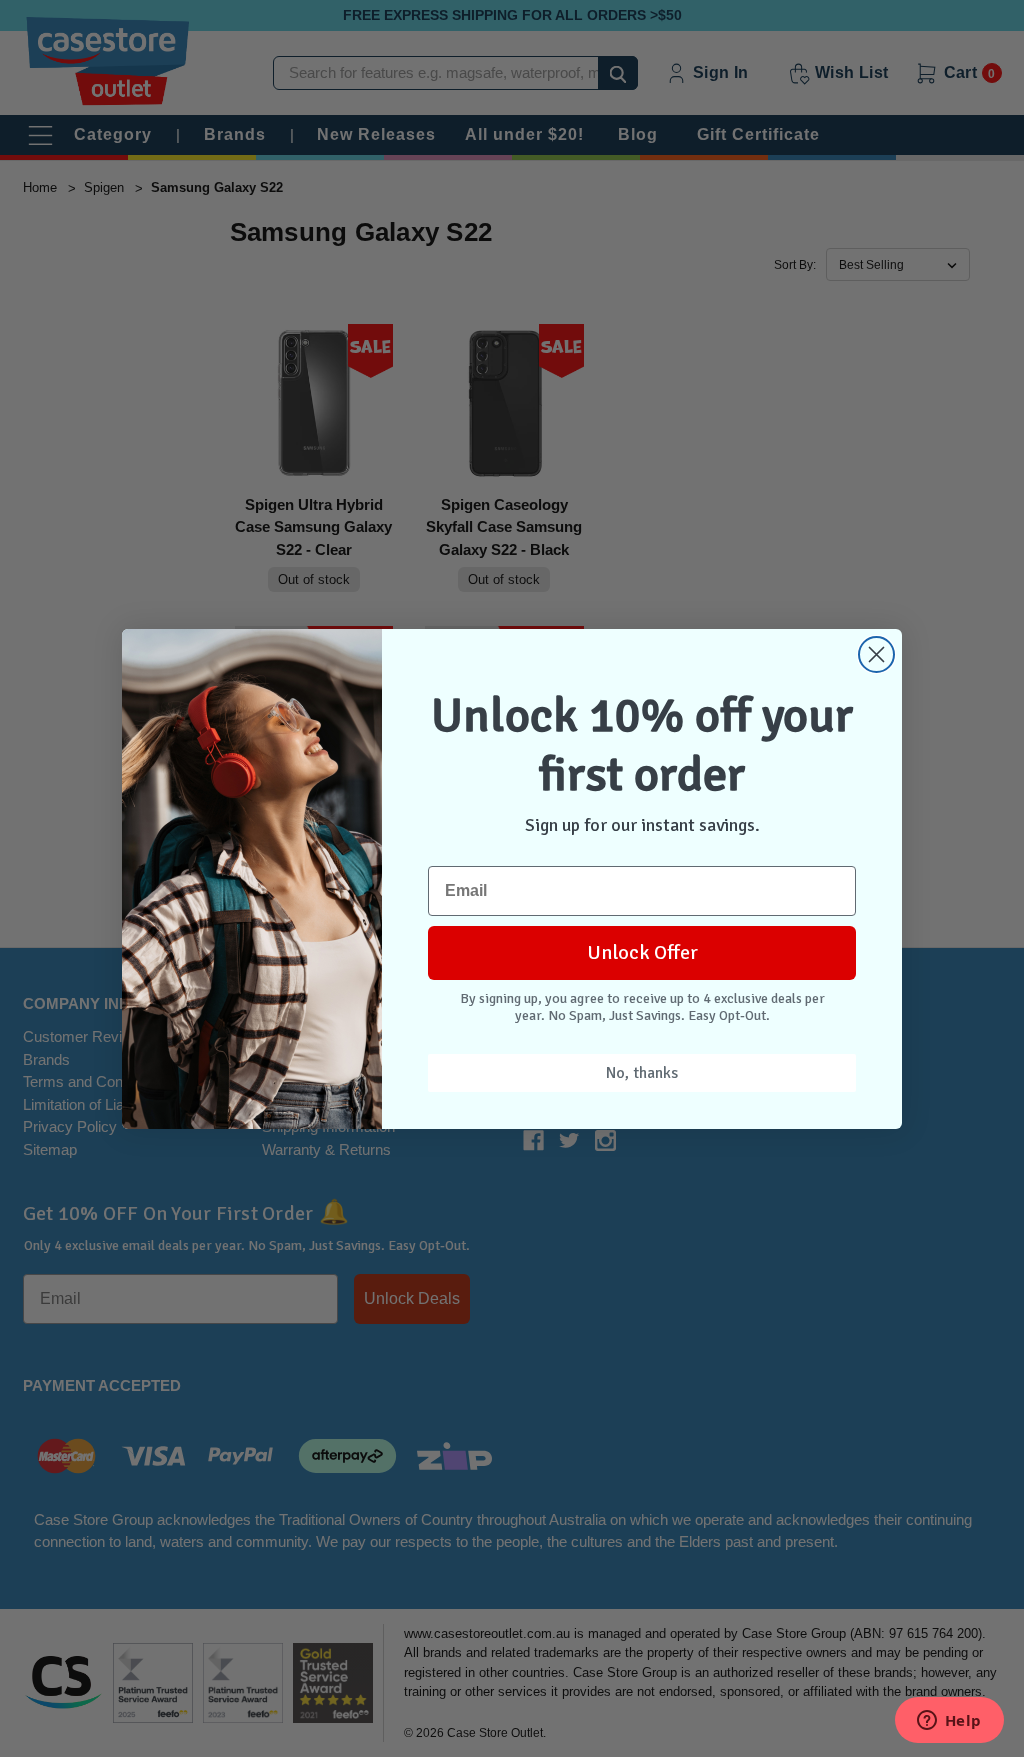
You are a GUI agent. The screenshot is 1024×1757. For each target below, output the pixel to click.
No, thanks (642, 1073)
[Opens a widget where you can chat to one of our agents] (949, 1722)
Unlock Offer (642, 952)
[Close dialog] (876, 654)
